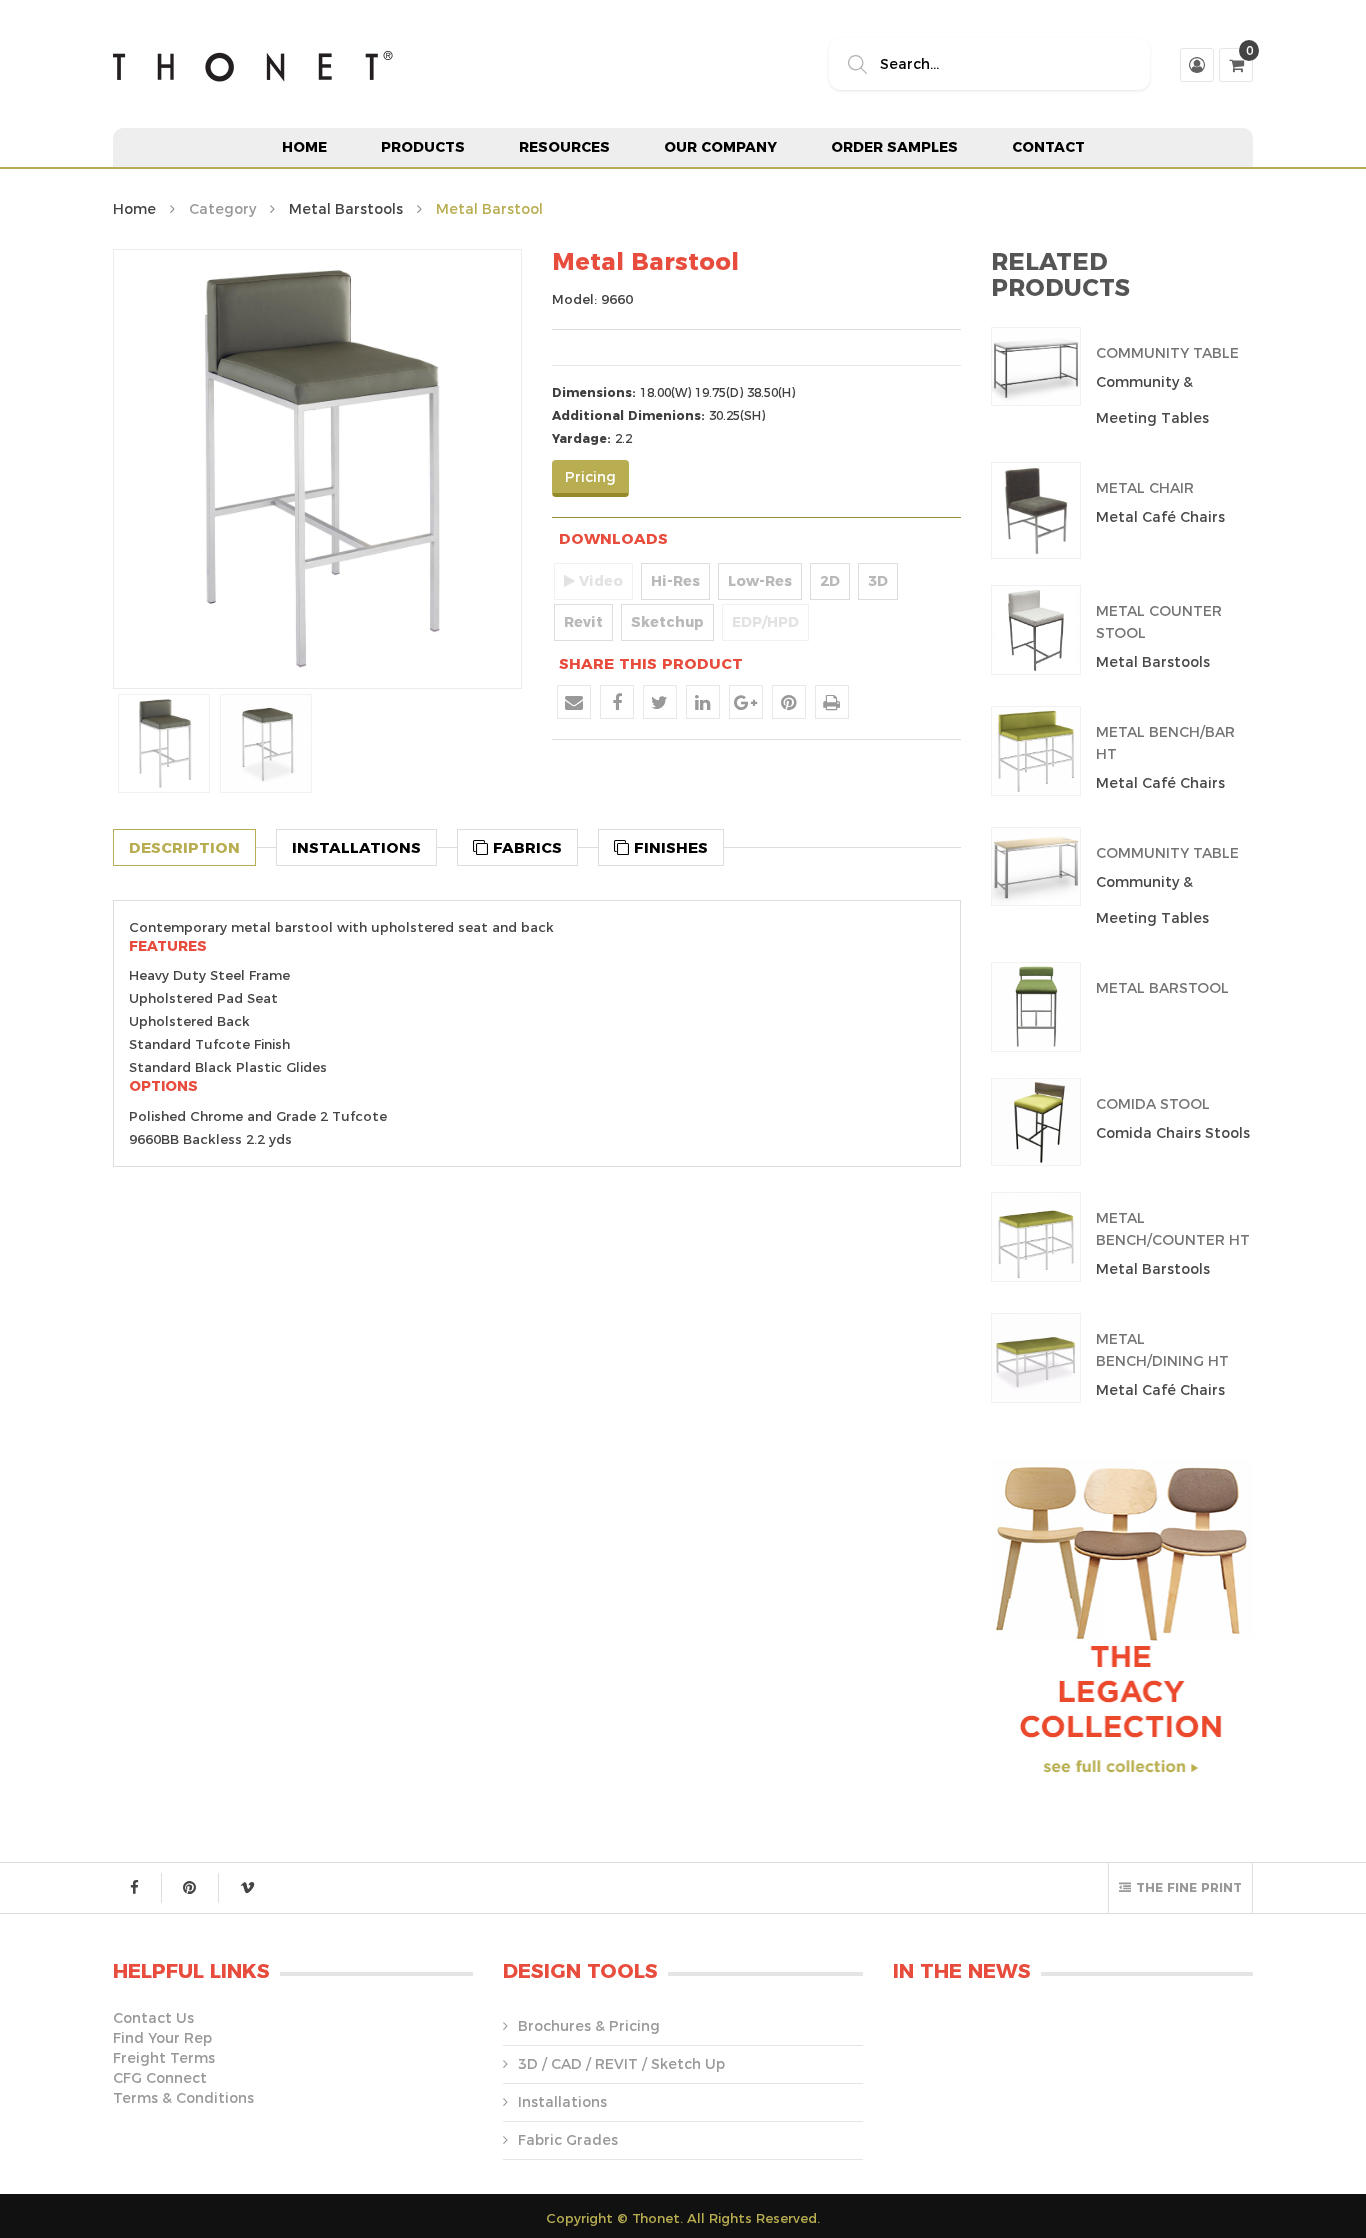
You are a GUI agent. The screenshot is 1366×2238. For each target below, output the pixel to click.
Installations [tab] (356, 847)
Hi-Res (675, 581)
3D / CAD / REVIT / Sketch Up (621, 2064)
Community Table (1167, 353)
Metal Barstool (1162, 988)
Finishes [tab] (668, 847)
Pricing (590, 477)
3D (878, 581)
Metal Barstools (346, 209)
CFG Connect (160, 2078)
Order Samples (894, 147)
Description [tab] (184, 847)
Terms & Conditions (183, 2098)
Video (599, 581)
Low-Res (760, 581)
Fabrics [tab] (525, 847)
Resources (564, 147)
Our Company (720, 147)
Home (304, 147)
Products (423, 147)
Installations (562, 2102)
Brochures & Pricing (589, 2026)
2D (830, 581)
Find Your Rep (162, 2038)
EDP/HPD (765, 622)
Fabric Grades (568, 2140)
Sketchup (667, 622)
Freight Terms (164, 2058)
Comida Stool (1153, 1104)
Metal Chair (1145, 488)
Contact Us (153, 2018)
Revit (583, 622)
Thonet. (657, 2218)
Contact (1048, 147)
